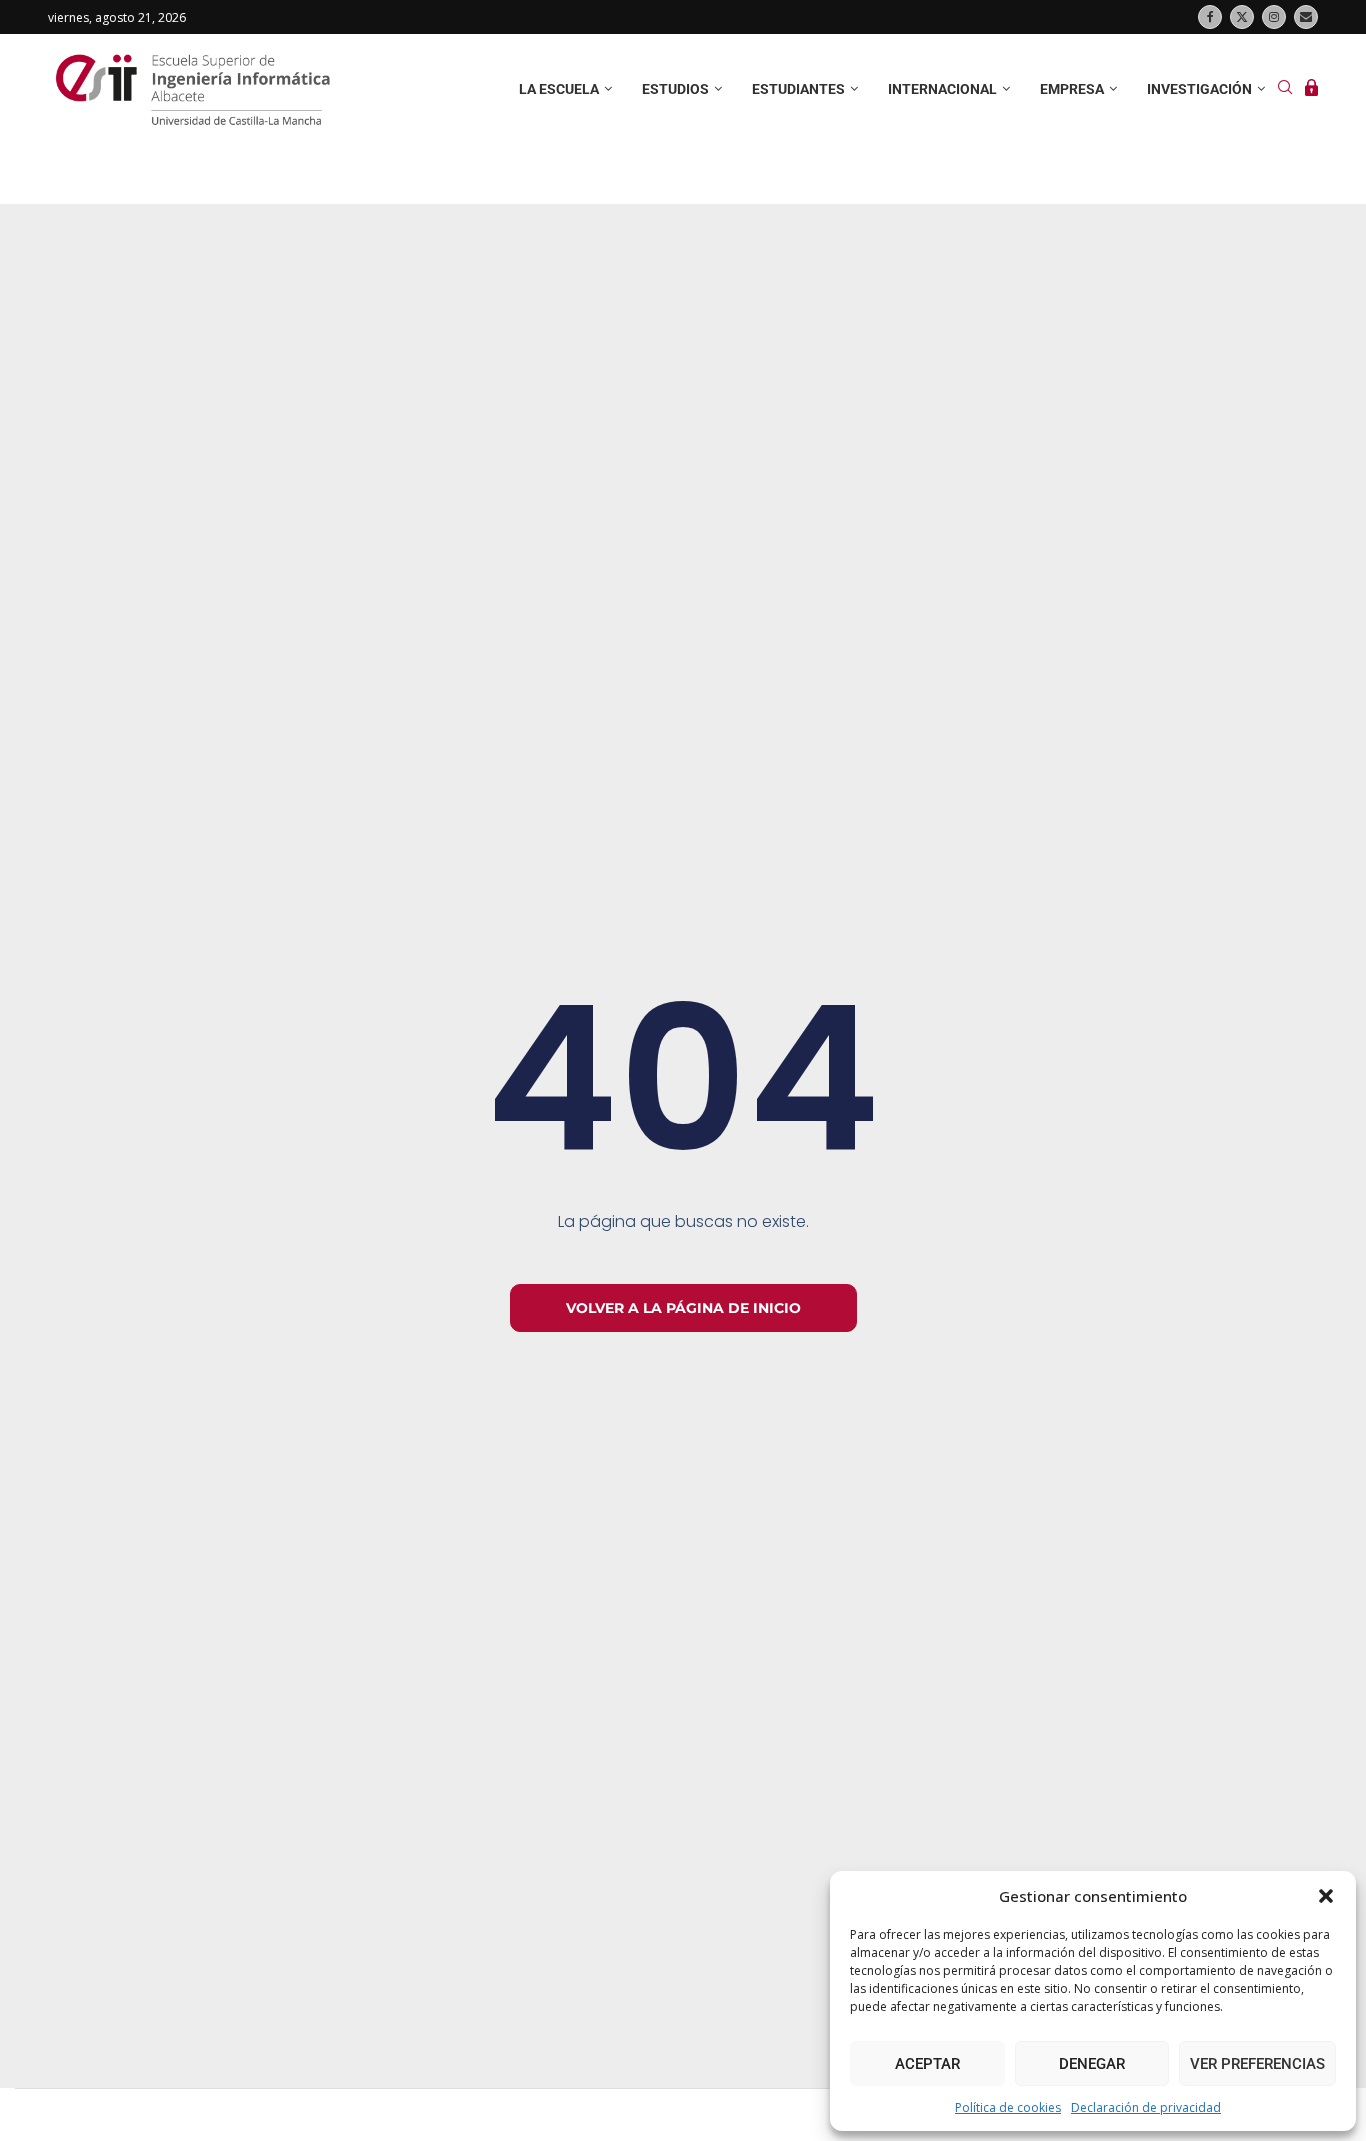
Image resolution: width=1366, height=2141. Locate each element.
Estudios (675, 89)
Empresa (1072, 89)
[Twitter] (1242, 17)
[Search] (1285, 89)
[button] (1326, 1896)
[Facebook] (1210, 17)
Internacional (942, 89)
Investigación (1199, 89)
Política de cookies (1008, 2107)
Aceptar (927, 2064)
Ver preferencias (1257, 2064)
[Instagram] (1274, 17)
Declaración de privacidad (1146, 2107)
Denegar (1092, 2064)
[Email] (1306, 17)
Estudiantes (798, 89)
